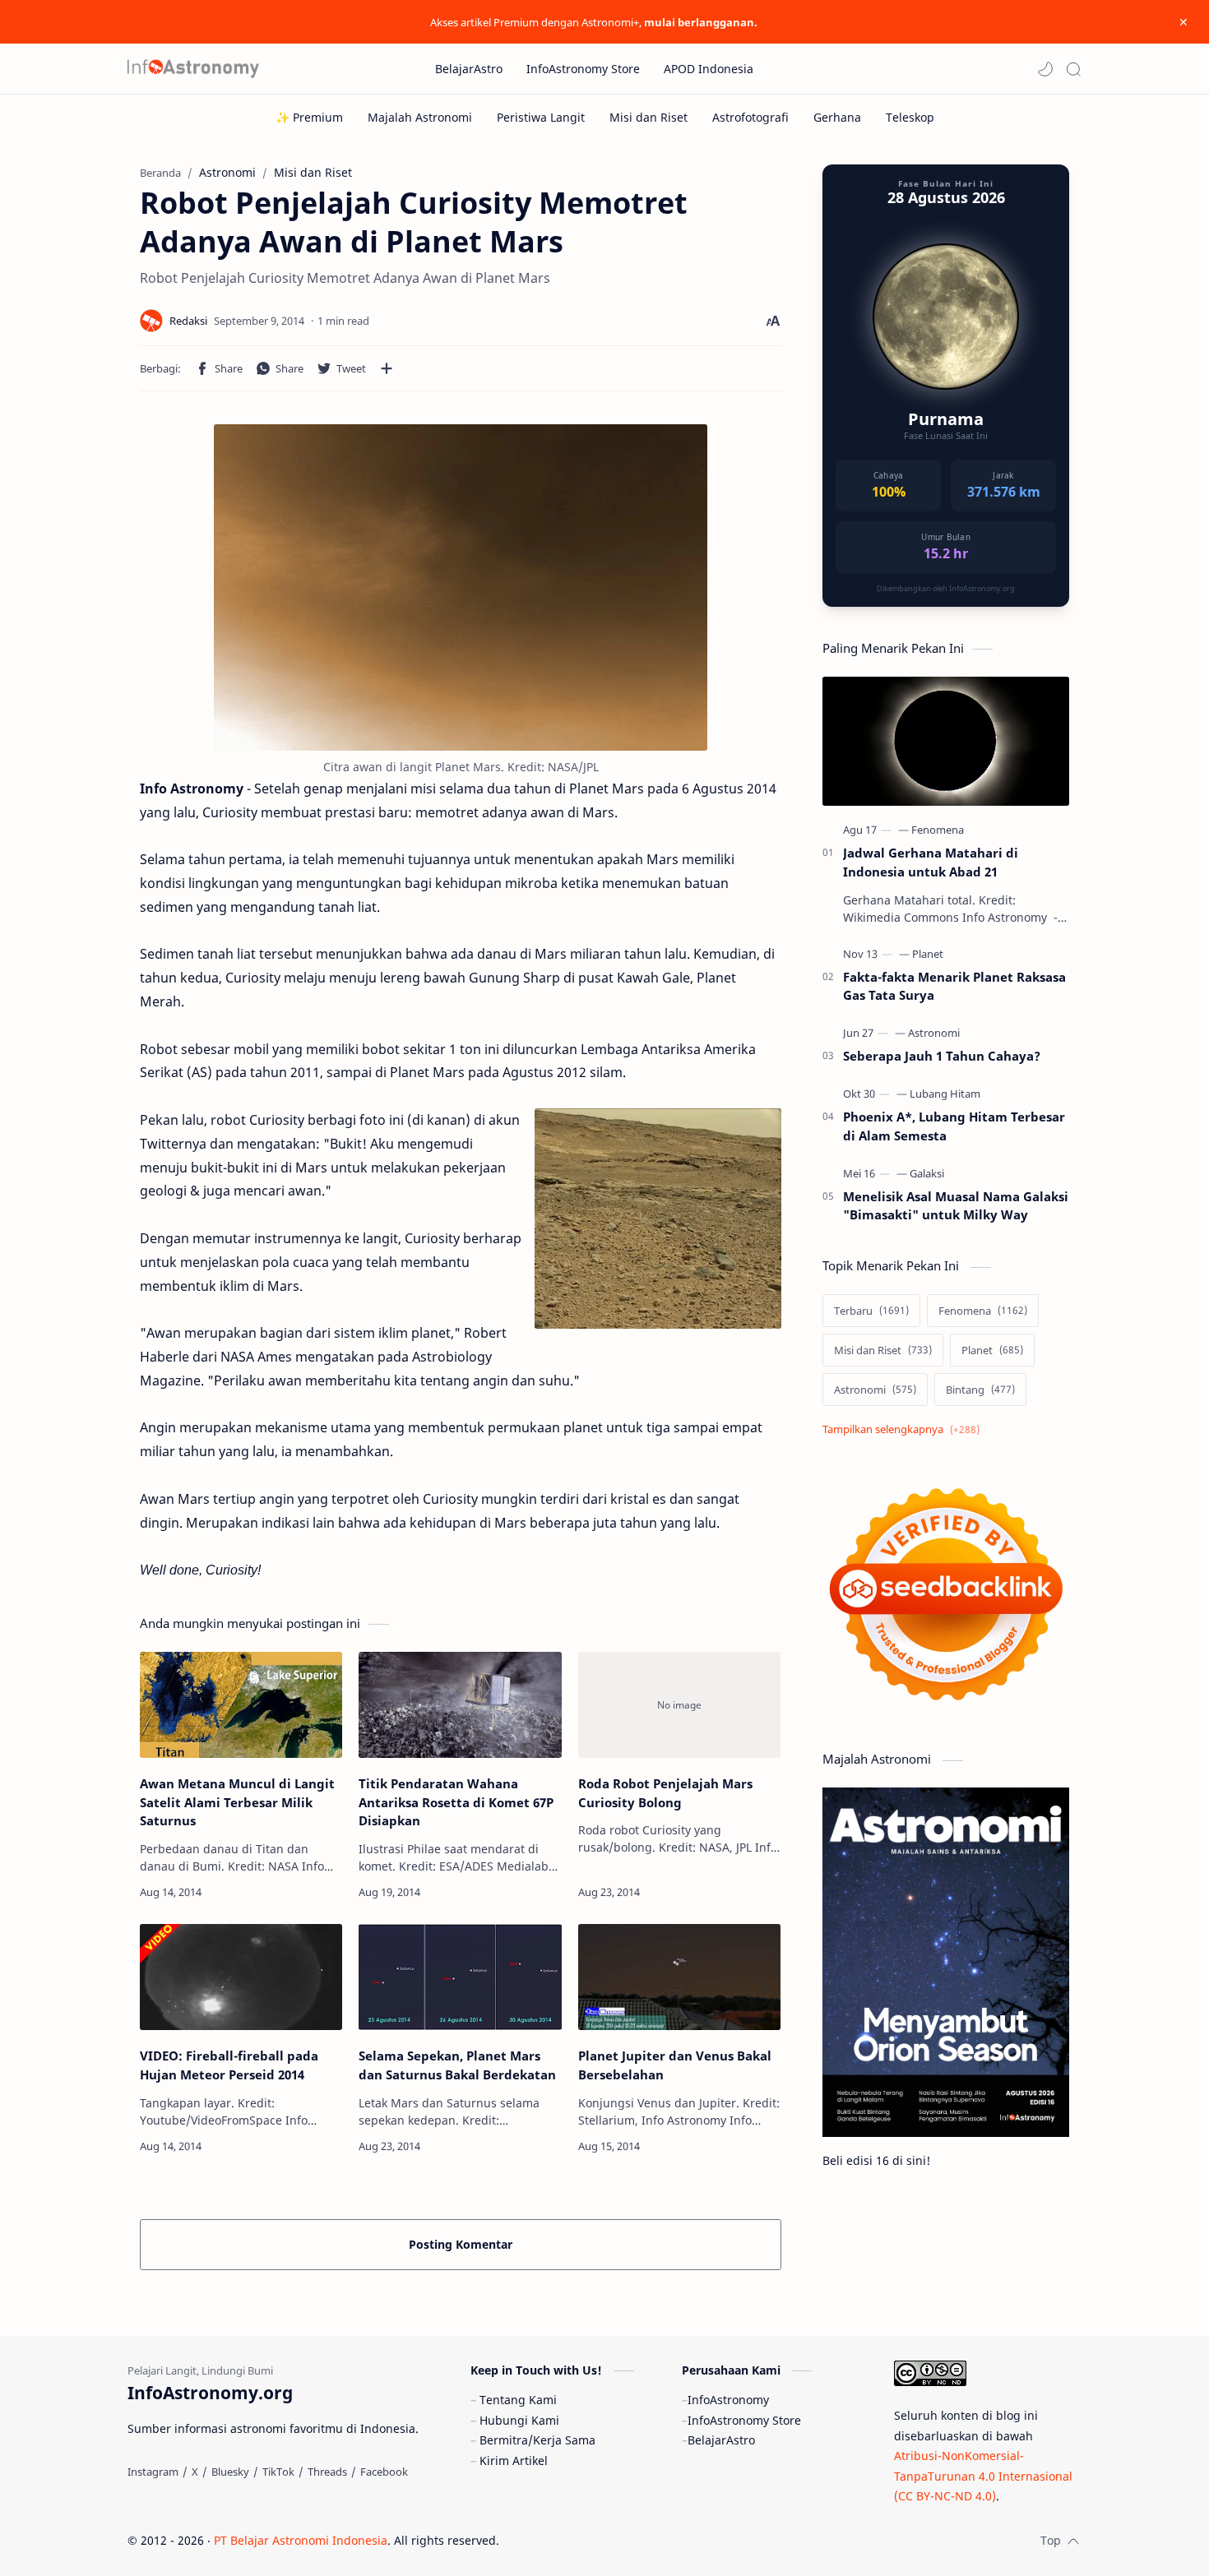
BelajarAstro (721, 2440)
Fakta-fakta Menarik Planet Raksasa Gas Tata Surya (954, 986)
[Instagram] (153, 2472)
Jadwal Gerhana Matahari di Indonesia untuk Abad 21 (931, 862)
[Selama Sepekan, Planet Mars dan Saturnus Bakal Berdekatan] (460, 1977)
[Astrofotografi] (750, 117)
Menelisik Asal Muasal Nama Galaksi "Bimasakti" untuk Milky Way (956, 1206)
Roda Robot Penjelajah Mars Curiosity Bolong (665, 1793)
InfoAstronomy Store (744, 2420)
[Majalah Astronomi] (420, 117)
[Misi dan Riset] (649, 117)
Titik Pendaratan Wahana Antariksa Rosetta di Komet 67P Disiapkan (456, 1802)
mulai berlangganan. (701, 22)
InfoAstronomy (728, 2400)
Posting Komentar (461, 2244)
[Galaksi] (927, 1173)
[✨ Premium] (309, 117)
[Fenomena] (938, 830)
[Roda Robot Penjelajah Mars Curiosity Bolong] (679, 1705)
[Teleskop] (910, 117)
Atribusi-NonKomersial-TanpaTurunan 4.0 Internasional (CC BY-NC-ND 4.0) (983, 2476)
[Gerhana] (837, 117)
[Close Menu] (1184, 22)
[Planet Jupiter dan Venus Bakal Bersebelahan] (679, 1977)
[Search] (1073, 69)
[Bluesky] (230, 2472)
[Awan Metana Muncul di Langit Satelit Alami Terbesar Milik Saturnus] (241, 1705)
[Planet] (928, 954)
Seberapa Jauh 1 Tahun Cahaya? (942, 1056)
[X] (195, 2472)
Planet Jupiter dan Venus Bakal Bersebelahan (675, 2065)
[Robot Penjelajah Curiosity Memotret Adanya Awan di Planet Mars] (461, 587)
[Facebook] (384, 2472)
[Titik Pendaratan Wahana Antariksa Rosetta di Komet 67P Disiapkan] (460, 1705)
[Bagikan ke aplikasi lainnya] (387, 368)
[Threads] (327, 2472)
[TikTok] (278, 2472)
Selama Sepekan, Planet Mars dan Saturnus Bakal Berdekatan (457, 2065)
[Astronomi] (934, 1033)
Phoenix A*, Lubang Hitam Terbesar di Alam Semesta (954, 1126)
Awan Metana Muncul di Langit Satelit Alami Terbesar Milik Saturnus (237, 1802)
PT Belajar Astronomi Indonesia (301, 2540)
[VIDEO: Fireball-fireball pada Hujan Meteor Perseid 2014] (241, 1977)
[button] (1045, 69)
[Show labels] (904, 1429)
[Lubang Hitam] (945, 1094)
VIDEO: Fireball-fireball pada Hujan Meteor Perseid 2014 (229, 2065)
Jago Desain (610, 2540)
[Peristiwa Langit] (541, 117)
